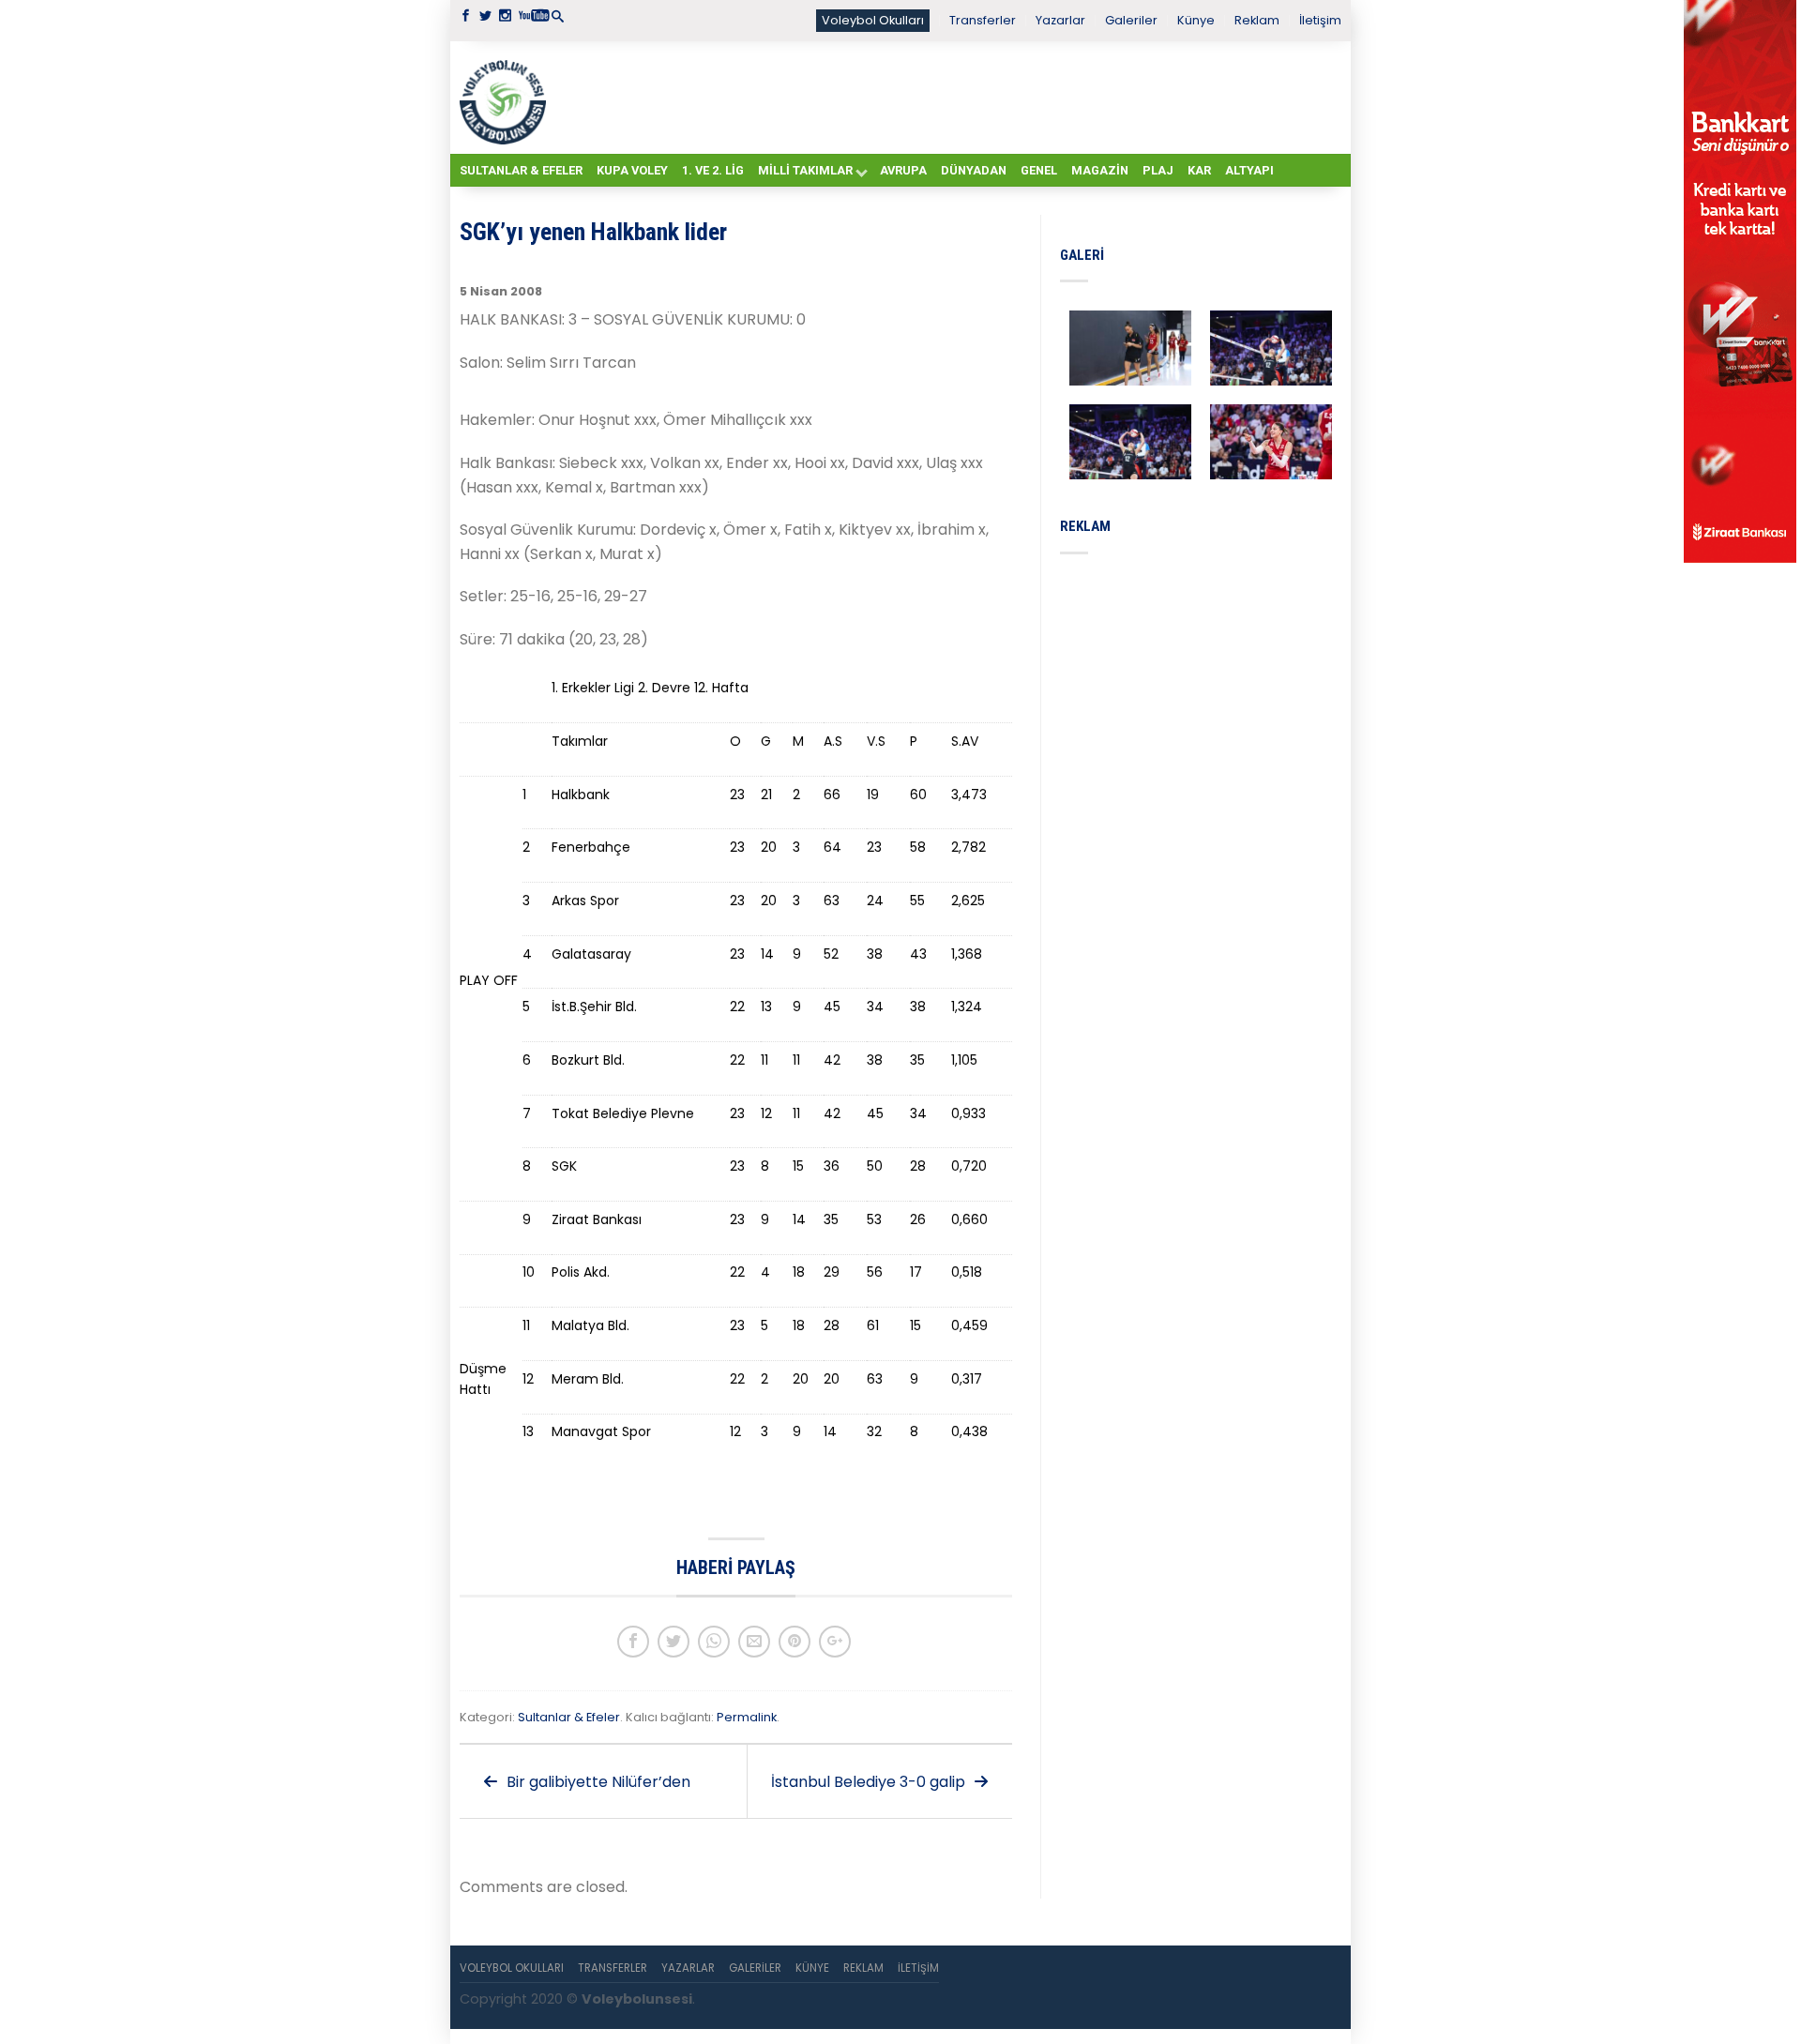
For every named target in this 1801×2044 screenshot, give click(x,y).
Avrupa (903, 170)
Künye (1196, 20)
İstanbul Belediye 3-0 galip (870, 1782)
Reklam (1257, 20)
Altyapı (1249, 170)
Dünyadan (974, 170)
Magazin (1100, 170)
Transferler (983, 20)
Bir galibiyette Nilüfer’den (597, 1782)
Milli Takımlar (805, 170)
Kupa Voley (632, 170)
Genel (1039, 170)
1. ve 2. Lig (713, 170)
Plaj (1158, 170)
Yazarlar (1060, 20)
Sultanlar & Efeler (521, 170)
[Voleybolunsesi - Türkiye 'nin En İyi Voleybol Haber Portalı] (507, 98)
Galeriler (1131, 20)
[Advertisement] (947, 97)
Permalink (747, 1717)
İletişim (1320, 20)
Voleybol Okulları (873, 20)
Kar (1199, 170)
